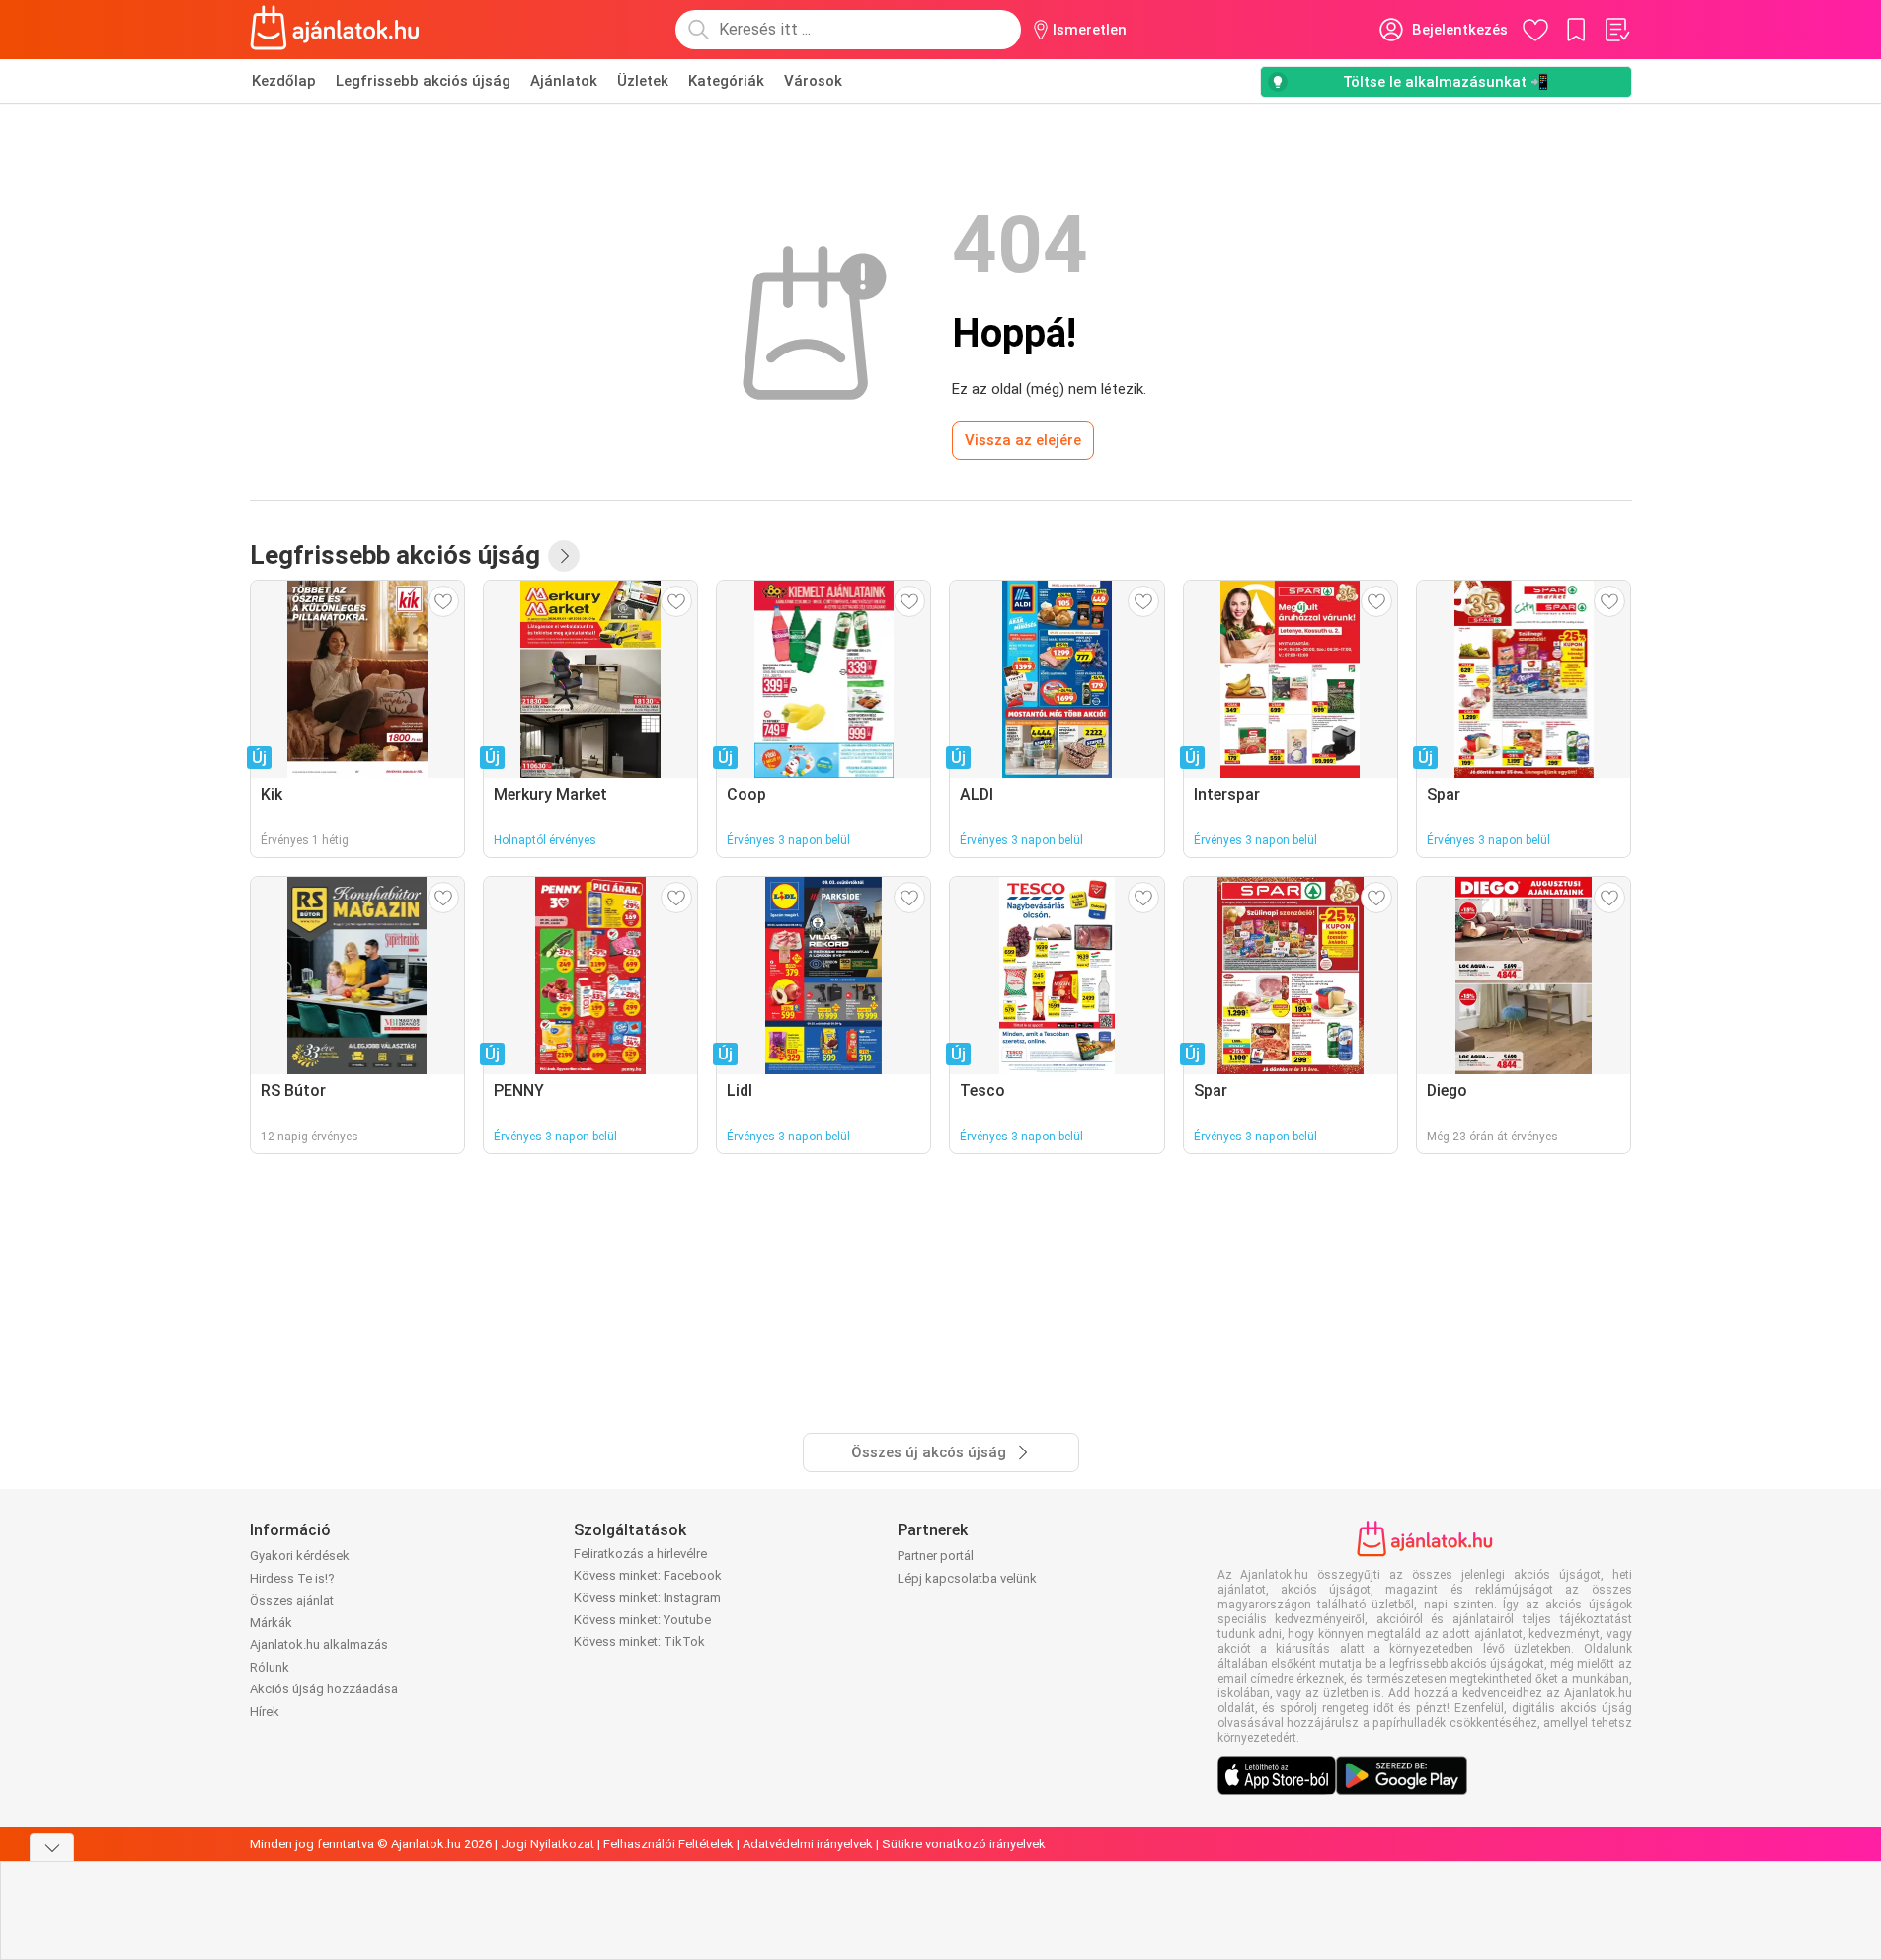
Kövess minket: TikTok (639, 1642)
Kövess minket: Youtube (642, 1620)
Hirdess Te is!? (292, 1578)
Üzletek (643, 81)
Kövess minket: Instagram (647, 1597)
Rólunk (270, 1667)
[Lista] (1616, 30)
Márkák (271, 1623)
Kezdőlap (284, 81)
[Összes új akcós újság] (564, 556)
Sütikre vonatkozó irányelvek (964, 1844)
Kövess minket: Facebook (648, 1575)
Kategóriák (726, 81)
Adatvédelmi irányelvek (808, 1844)
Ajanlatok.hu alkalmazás (319, 1645)
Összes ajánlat (292, 1600)
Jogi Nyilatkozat (548, 1844)
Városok (813, 81)
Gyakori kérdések (300, 1556)
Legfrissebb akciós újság (423, 81)
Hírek (265, 1712)
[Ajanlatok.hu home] (335, 30)
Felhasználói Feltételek (668, 1844)
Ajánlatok (564, 81)
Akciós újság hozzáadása (324, 1689)
